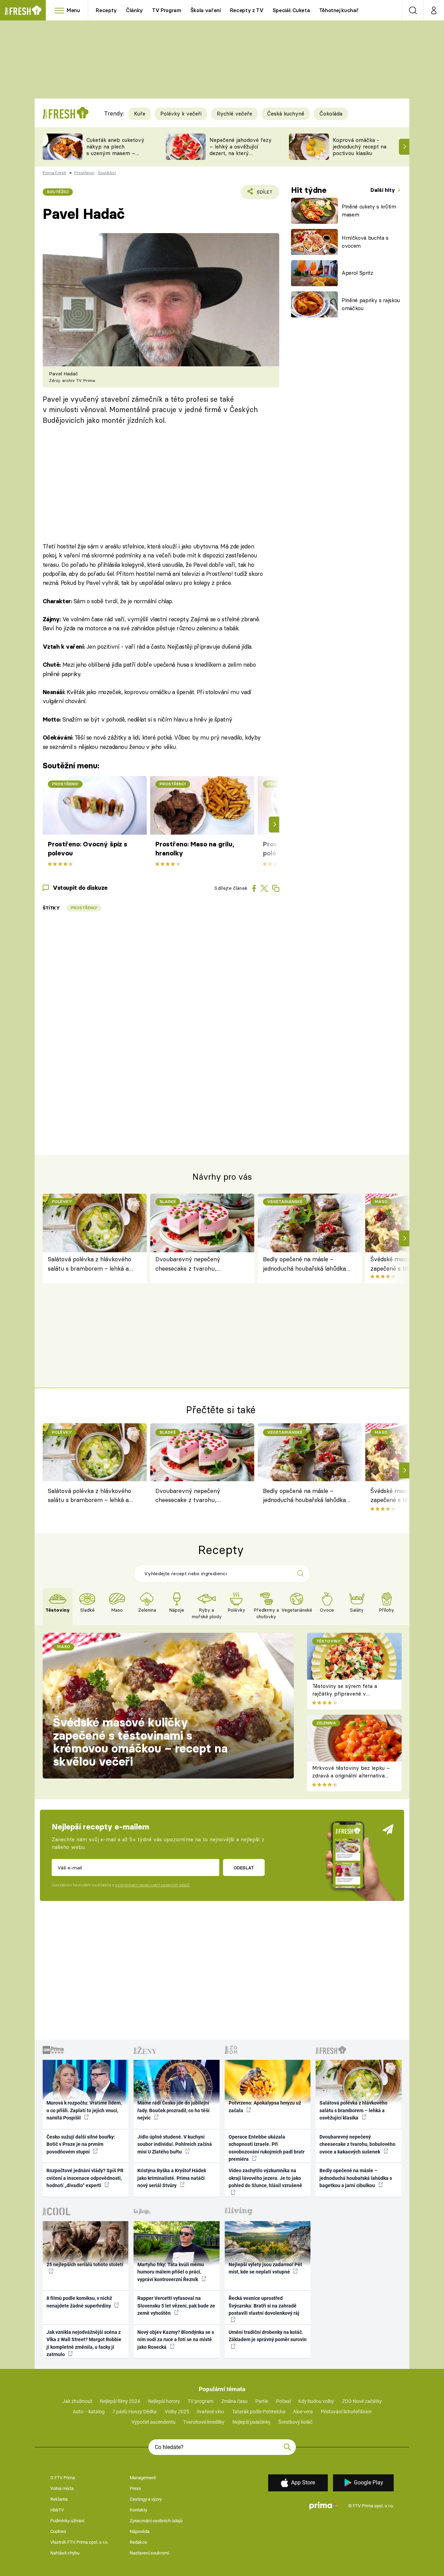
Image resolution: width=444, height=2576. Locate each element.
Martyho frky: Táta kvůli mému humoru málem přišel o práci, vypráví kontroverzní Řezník (171, 2272)
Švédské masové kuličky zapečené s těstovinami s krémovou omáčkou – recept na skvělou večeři (140, 1742)
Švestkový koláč (295, 2422)
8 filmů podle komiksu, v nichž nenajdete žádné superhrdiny (79, 2302)
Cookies (58, 2531)
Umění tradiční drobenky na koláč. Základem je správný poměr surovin (268, 2336)
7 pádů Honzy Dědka (135, 2412)
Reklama (59, 2499)
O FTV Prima (63, 2478)
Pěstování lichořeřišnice (346, 2412)
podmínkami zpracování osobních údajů (152, 1885)
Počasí (283, 2401)
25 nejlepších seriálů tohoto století (85, 2264)
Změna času (234, 2401)
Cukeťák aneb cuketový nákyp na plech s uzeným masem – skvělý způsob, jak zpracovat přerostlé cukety (115, 156)
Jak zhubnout (77, 2401)
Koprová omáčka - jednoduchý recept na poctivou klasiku (360, 147)
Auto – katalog (89, 2412)
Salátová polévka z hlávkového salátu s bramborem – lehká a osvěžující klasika (89, 1264)
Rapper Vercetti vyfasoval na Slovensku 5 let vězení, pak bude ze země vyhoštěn (176, 2306)
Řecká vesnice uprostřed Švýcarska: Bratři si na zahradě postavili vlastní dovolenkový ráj (264, 2306)
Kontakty (138, 2510)
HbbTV (57, 2510)
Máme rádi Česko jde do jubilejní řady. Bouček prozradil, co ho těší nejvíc (173, 2110)
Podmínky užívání (67, 2521)
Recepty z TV (247, 10)
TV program (200, 2401)
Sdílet (263, 194)
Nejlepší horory (164, 2401)
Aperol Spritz (357, 273)
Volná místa (62, 2488)
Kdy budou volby (316, 2401)
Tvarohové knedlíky (204, 2422)
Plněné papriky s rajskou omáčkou (371, 304)
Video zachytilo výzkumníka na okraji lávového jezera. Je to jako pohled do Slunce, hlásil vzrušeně (265, 2178)
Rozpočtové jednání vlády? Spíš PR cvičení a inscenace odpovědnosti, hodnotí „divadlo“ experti (85, 2178)
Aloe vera (303, 2412)
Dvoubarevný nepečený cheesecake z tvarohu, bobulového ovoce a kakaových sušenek (198, 1264)
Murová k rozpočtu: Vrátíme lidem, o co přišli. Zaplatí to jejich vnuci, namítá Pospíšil (84, 2110)
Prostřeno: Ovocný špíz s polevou (88, 849)
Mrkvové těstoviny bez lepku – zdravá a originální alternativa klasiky (351, 1776)
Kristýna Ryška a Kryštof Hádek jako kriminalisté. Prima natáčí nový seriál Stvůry (172, 2178)
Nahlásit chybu (65, 2553)
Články (134, 10)
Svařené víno (210, 2412)
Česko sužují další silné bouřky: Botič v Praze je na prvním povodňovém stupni (81, 2144)
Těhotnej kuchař (339, 10)
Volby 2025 (177, 2412)
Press (135, 2488)
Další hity (383, 190)
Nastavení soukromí (149, 2553)
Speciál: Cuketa (291, 10)
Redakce (138, 2542)
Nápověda (140, 2531)
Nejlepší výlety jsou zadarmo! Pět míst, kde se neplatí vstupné (265, 2268)
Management (143, 2478)
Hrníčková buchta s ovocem (365, 242)
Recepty (106, 10)
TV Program (166, 10)
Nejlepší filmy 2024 (120, 2401)
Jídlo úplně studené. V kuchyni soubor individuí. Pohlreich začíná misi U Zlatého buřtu (175, 2144)
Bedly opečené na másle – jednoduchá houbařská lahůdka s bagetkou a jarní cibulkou (307, 1264)
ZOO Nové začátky (362, 2401)
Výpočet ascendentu (153, 2422)
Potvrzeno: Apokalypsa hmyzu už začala (265, 2106)
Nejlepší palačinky (251, 2422)
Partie (262, 2401)
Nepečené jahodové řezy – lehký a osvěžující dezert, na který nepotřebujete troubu (241, 150)
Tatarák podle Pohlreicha (259, 2412)
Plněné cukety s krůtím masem (369, 211)
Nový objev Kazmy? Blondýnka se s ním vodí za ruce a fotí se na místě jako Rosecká (176, 2340)
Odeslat (244, 1868)
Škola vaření (206, 10)
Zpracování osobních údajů (156, 2521)
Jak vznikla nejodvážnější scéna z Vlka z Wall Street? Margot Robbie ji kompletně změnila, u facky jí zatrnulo (84, 2343)
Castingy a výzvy (146, 2499)
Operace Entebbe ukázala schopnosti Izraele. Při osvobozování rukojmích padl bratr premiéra (267, 2148)
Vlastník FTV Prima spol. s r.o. (79, 2542)
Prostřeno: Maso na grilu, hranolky (195, 849)
